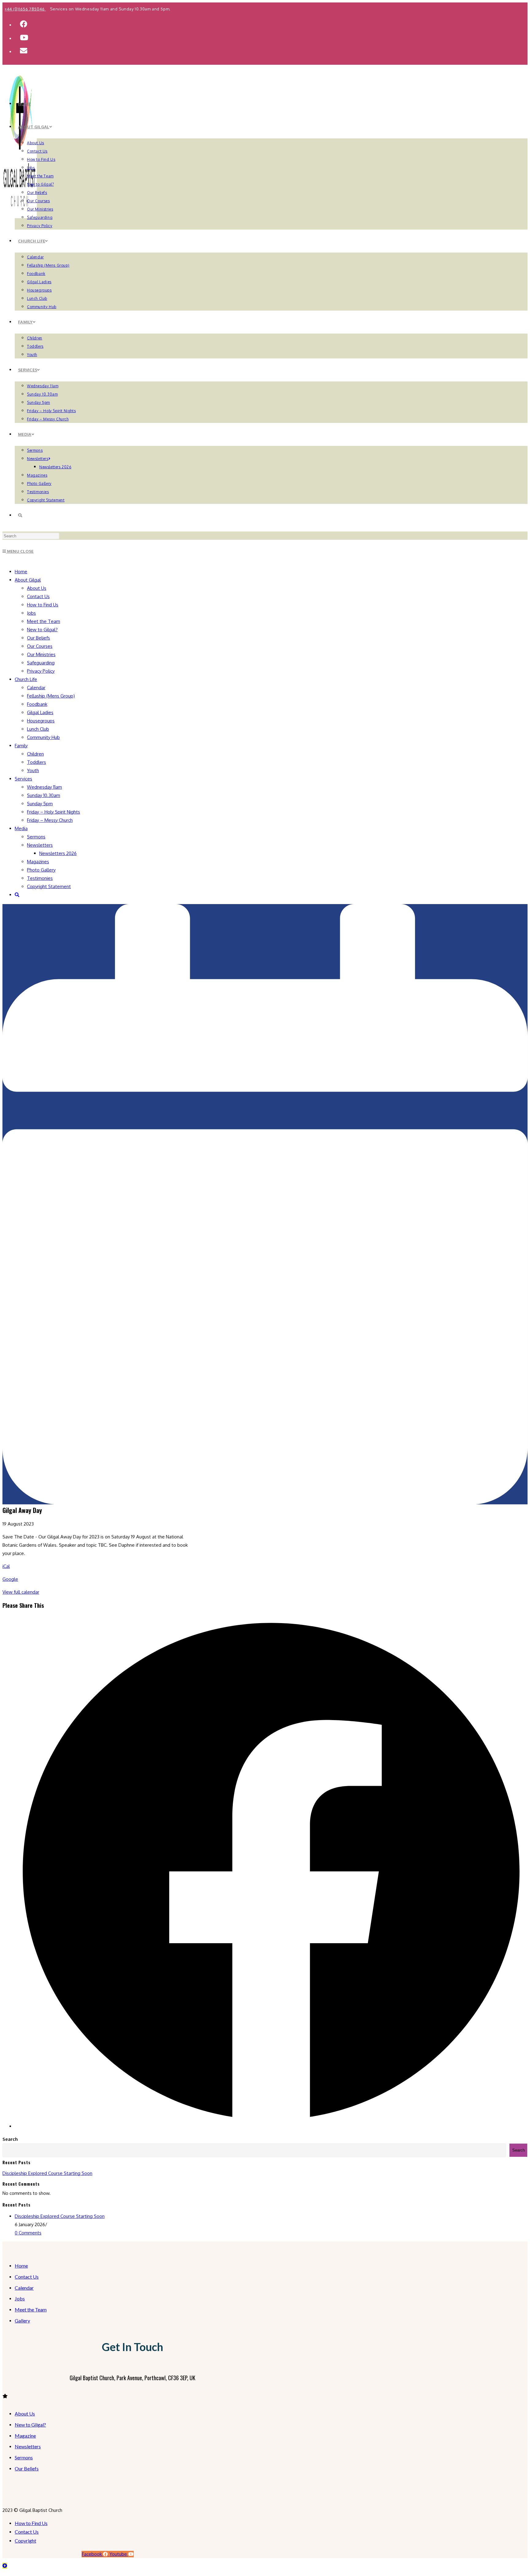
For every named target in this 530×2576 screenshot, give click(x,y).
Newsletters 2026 (58, 853)
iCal (6, 1566)
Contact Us (38, 596)
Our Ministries (41, 654)
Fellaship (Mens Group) (51, 696)
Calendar (36, 688)
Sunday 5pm (40, 804)
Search (10, 2139)
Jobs (31, 613)
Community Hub (43, 737)
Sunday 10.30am (44, 795)
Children (35, 754)
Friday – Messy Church (50, 820)
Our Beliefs (38, 638)
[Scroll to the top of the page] (5, 2566)
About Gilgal (28, 580)
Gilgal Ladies (40, 712)
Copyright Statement (49, 886)
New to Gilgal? (42, 630)
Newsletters (40, 845)
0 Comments (28, 2233)
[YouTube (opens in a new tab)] (24, 37)
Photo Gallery (41, 870)
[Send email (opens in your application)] (24, 50)
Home (21, 572)
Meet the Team (44, 621)
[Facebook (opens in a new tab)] (24, 24)
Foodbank (37, 704)
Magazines (38, 862)
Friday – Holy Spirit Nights (54, 812)
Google (10, 1579)
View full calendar (21, 1592)
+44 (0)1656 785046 (25, 9)
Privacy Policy (41, 671)
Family (21, 746)
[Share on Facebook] (271, 2126)
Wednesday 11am (44, 787)
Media (21, 828)
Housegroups (41, 721)
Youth (33, 770)
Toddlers (36, 762)
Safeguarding (41, 663)
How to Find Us (43, 605)
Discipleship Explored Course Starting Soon (47, 2173)
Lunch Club (38, 729)
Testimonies (40, 878)
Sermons (36, 837)
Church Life (26, 679)
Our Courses (40, 646)
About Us (37, 588)
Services (23, 779)
